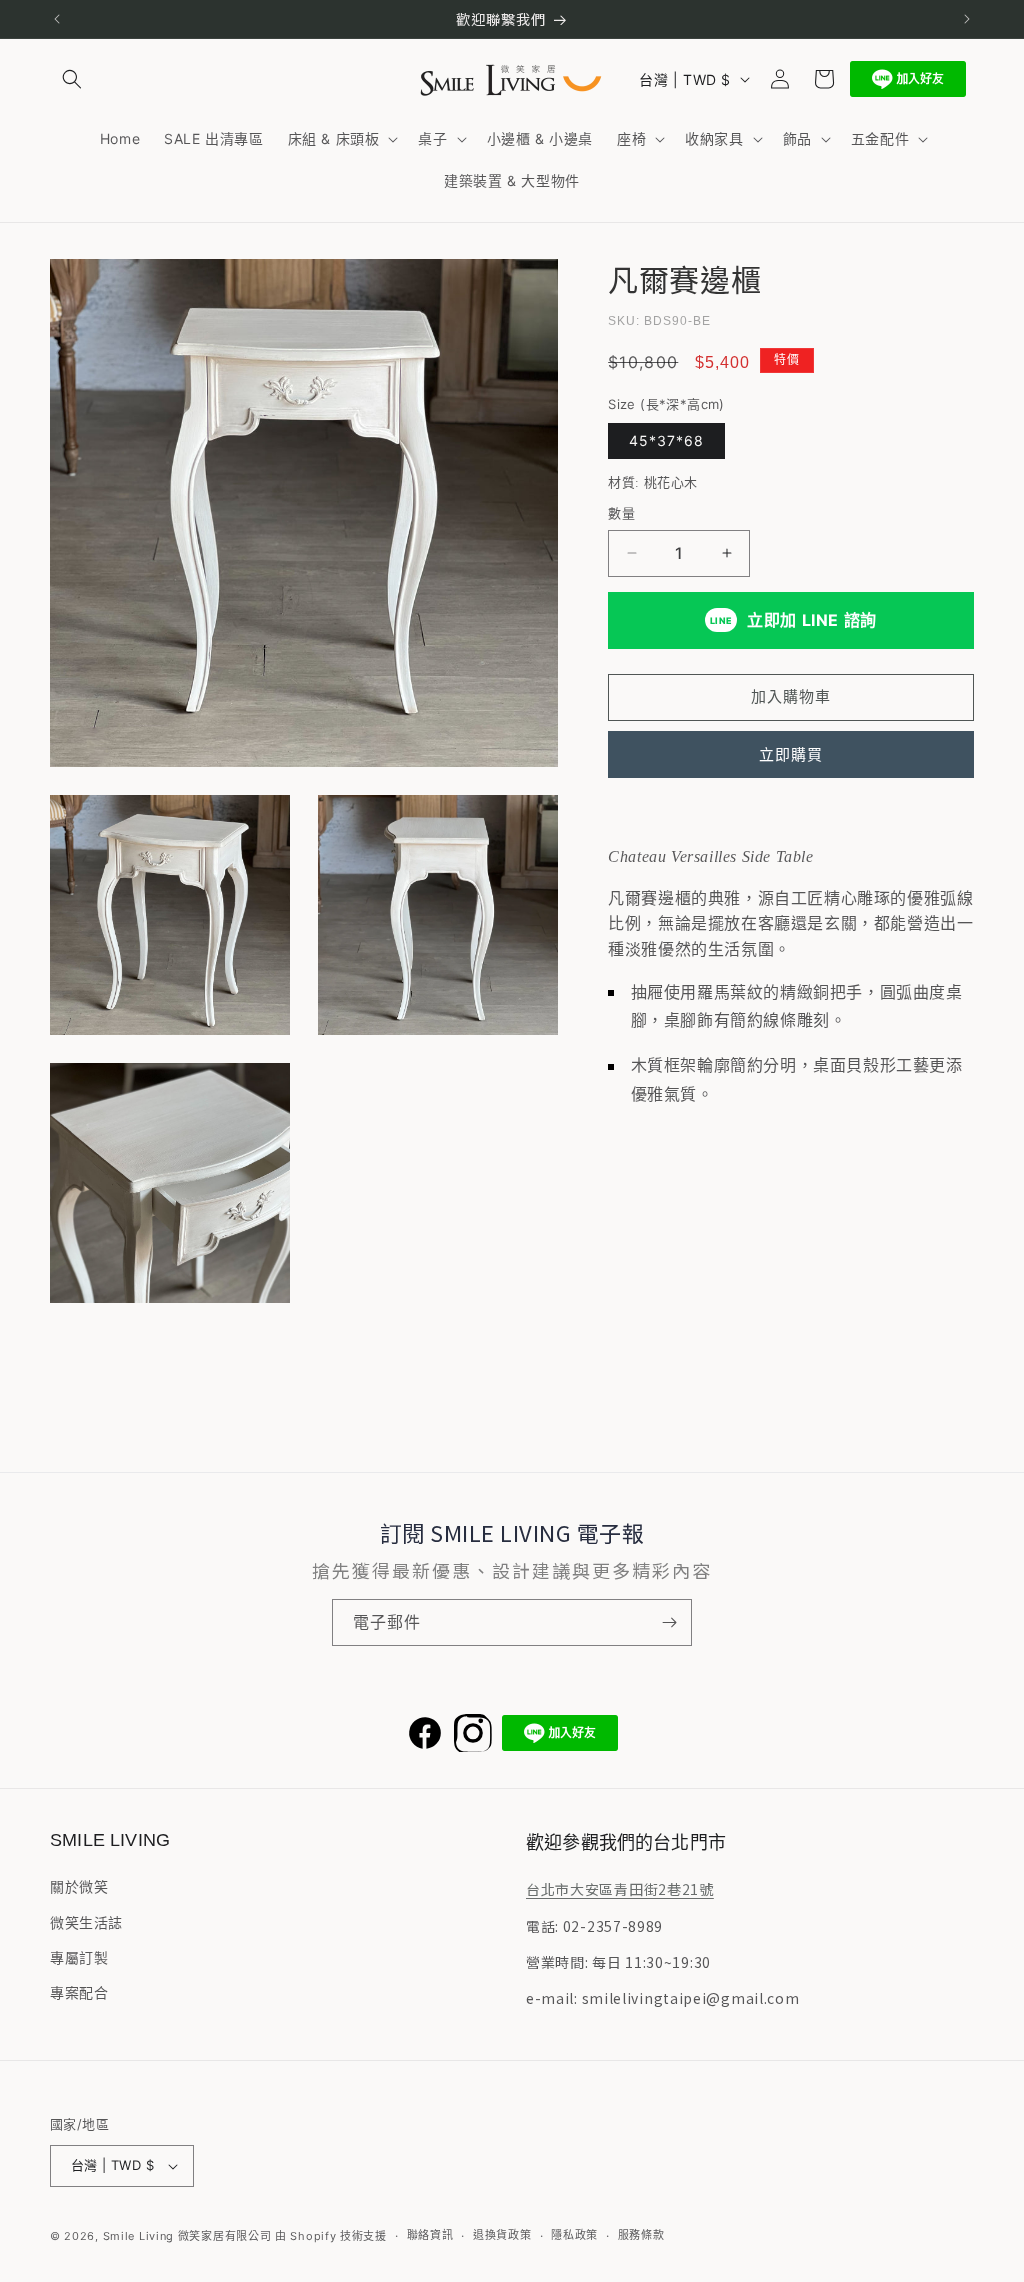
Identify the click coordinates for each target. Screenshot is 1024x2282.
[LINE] (560, 1733)
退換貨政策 (502, 2235)
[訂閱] (669, 1622)
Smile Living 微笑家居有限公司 (187, 2236)
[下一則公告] (967, 19)
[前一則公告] (57, 19)
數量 (621, 513)
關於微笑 (79, 1886)
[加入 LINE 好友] (908, 79)
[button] (72, 79)
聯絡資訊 (430, 2235)
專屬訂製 (79, 1957)
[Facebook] (425, 1733)
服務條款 (641, 2235)
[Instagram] (473, 1733)
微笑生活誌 (86, 1922)
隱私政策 (574, 2235)
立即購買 (791, 754)
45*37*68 (666, 440)
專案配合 (79, 1992)
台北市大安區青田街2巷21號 (620, 1889)
